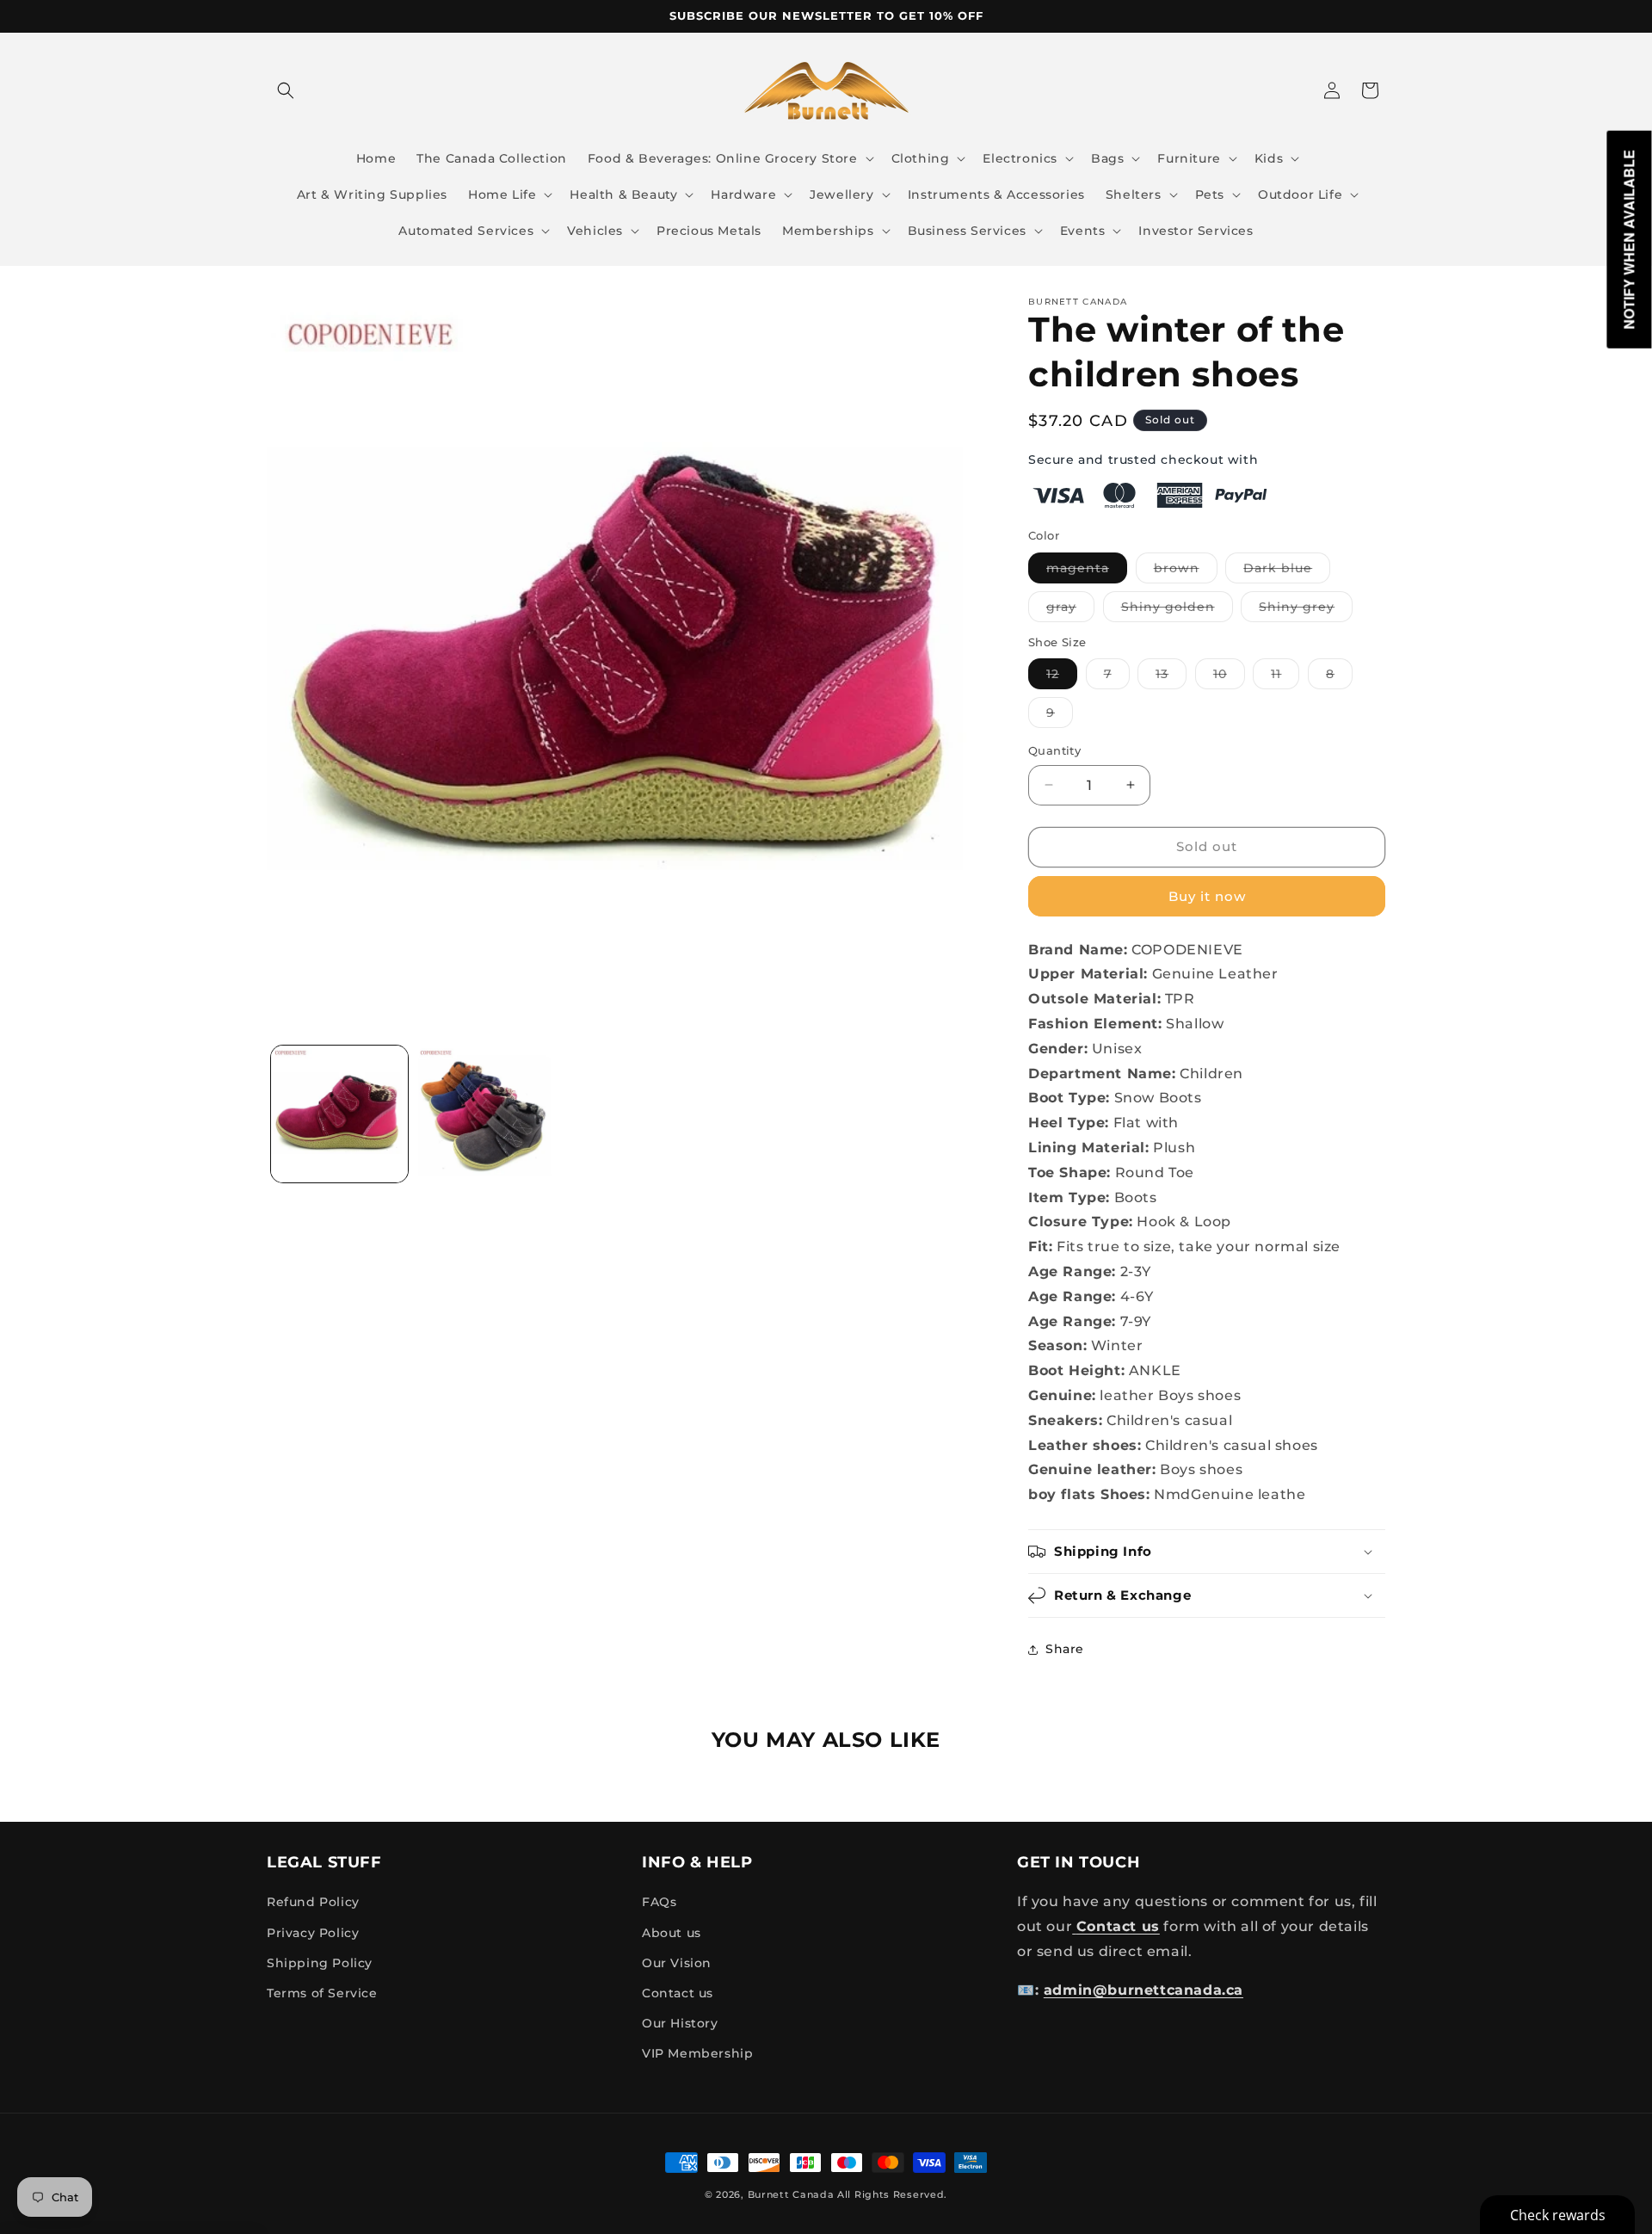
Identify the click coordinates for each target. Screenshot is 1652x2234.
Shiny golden (1177, 610)
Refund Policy (313, 1902)
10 (1229, 677)
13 (1171, 677)
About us (672, 1933)
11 (1285, 677)
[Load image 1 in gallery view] (339, 1114)
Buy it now (1207, 896)
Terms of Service (322, 1993)
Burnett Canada (793, 2194)
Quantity (1054, 750)
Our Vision (677, 1963)
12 (1062, 677)
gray (1070, 610)
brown (1186, 571)
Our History (680, 2023)
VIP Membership (697, 2053)
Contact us (678, 1993)
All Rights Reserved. (892, 2194)
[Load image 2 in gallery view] (485, 1114)
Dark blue (1287, 571)
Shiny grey (1306, 610)
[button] (286, 90)
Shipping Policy (320, 1963)
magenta (1087, 571)
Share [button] (1065, 1649)
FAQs (659, 1902)
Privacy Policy (313, 1933)
